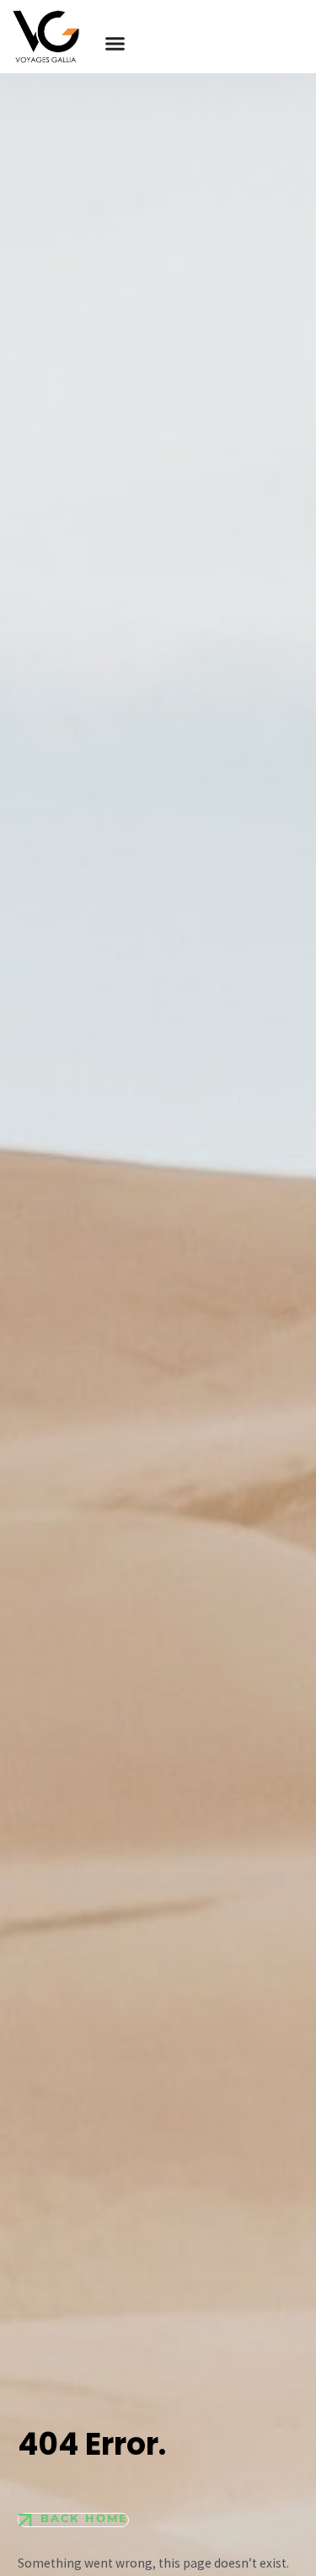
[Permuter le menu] (115, 43)
